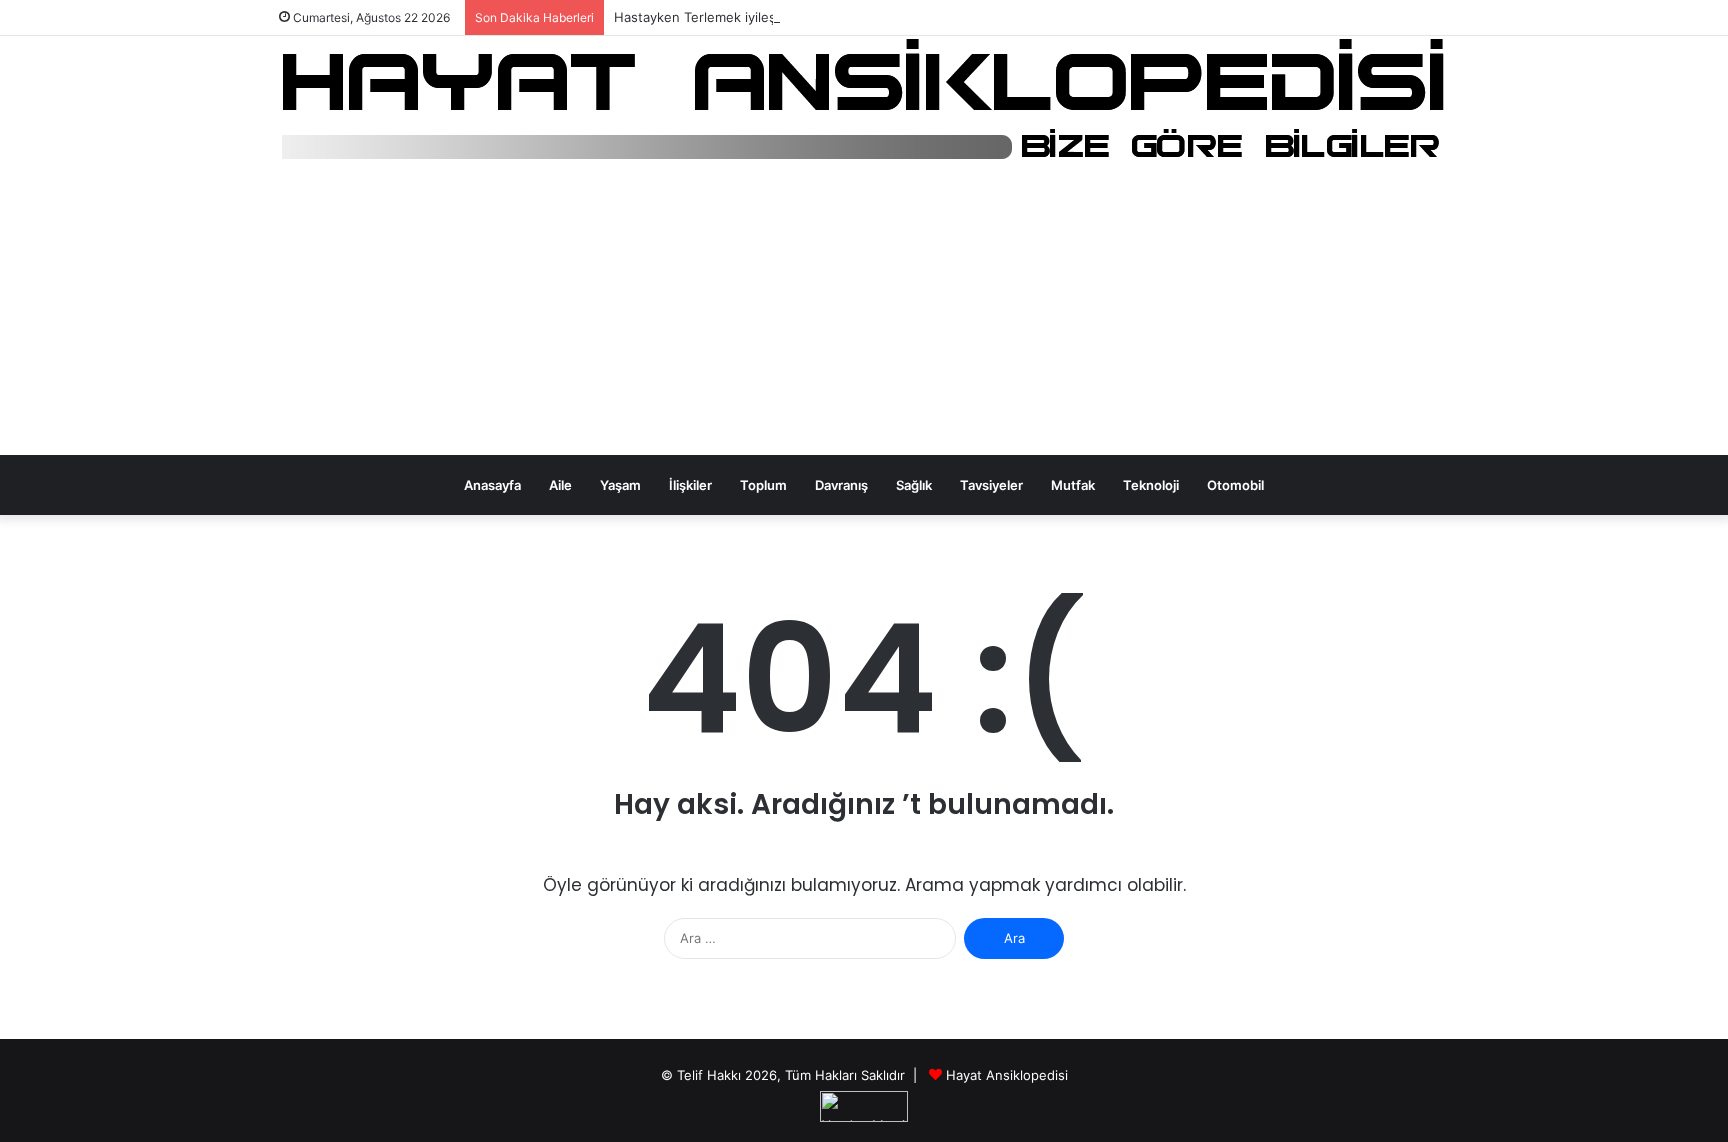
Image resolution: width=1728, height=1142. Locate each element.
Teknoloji (1151, 485)
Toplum (763, 485)
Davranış (841, 485)
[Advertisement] (864, 314)
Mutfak (1073, 485)
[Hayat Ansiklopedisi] (864, 100)
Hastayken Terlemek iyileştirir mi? (718, 17)
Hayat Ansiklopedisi (1007, 1075)
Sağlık (914, 485)
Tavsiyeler (991, 485)
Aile (560, 485)
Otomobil (1235, 485)
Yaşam (620, 485)
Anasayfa (492, 485)
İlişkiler (690, 485)
